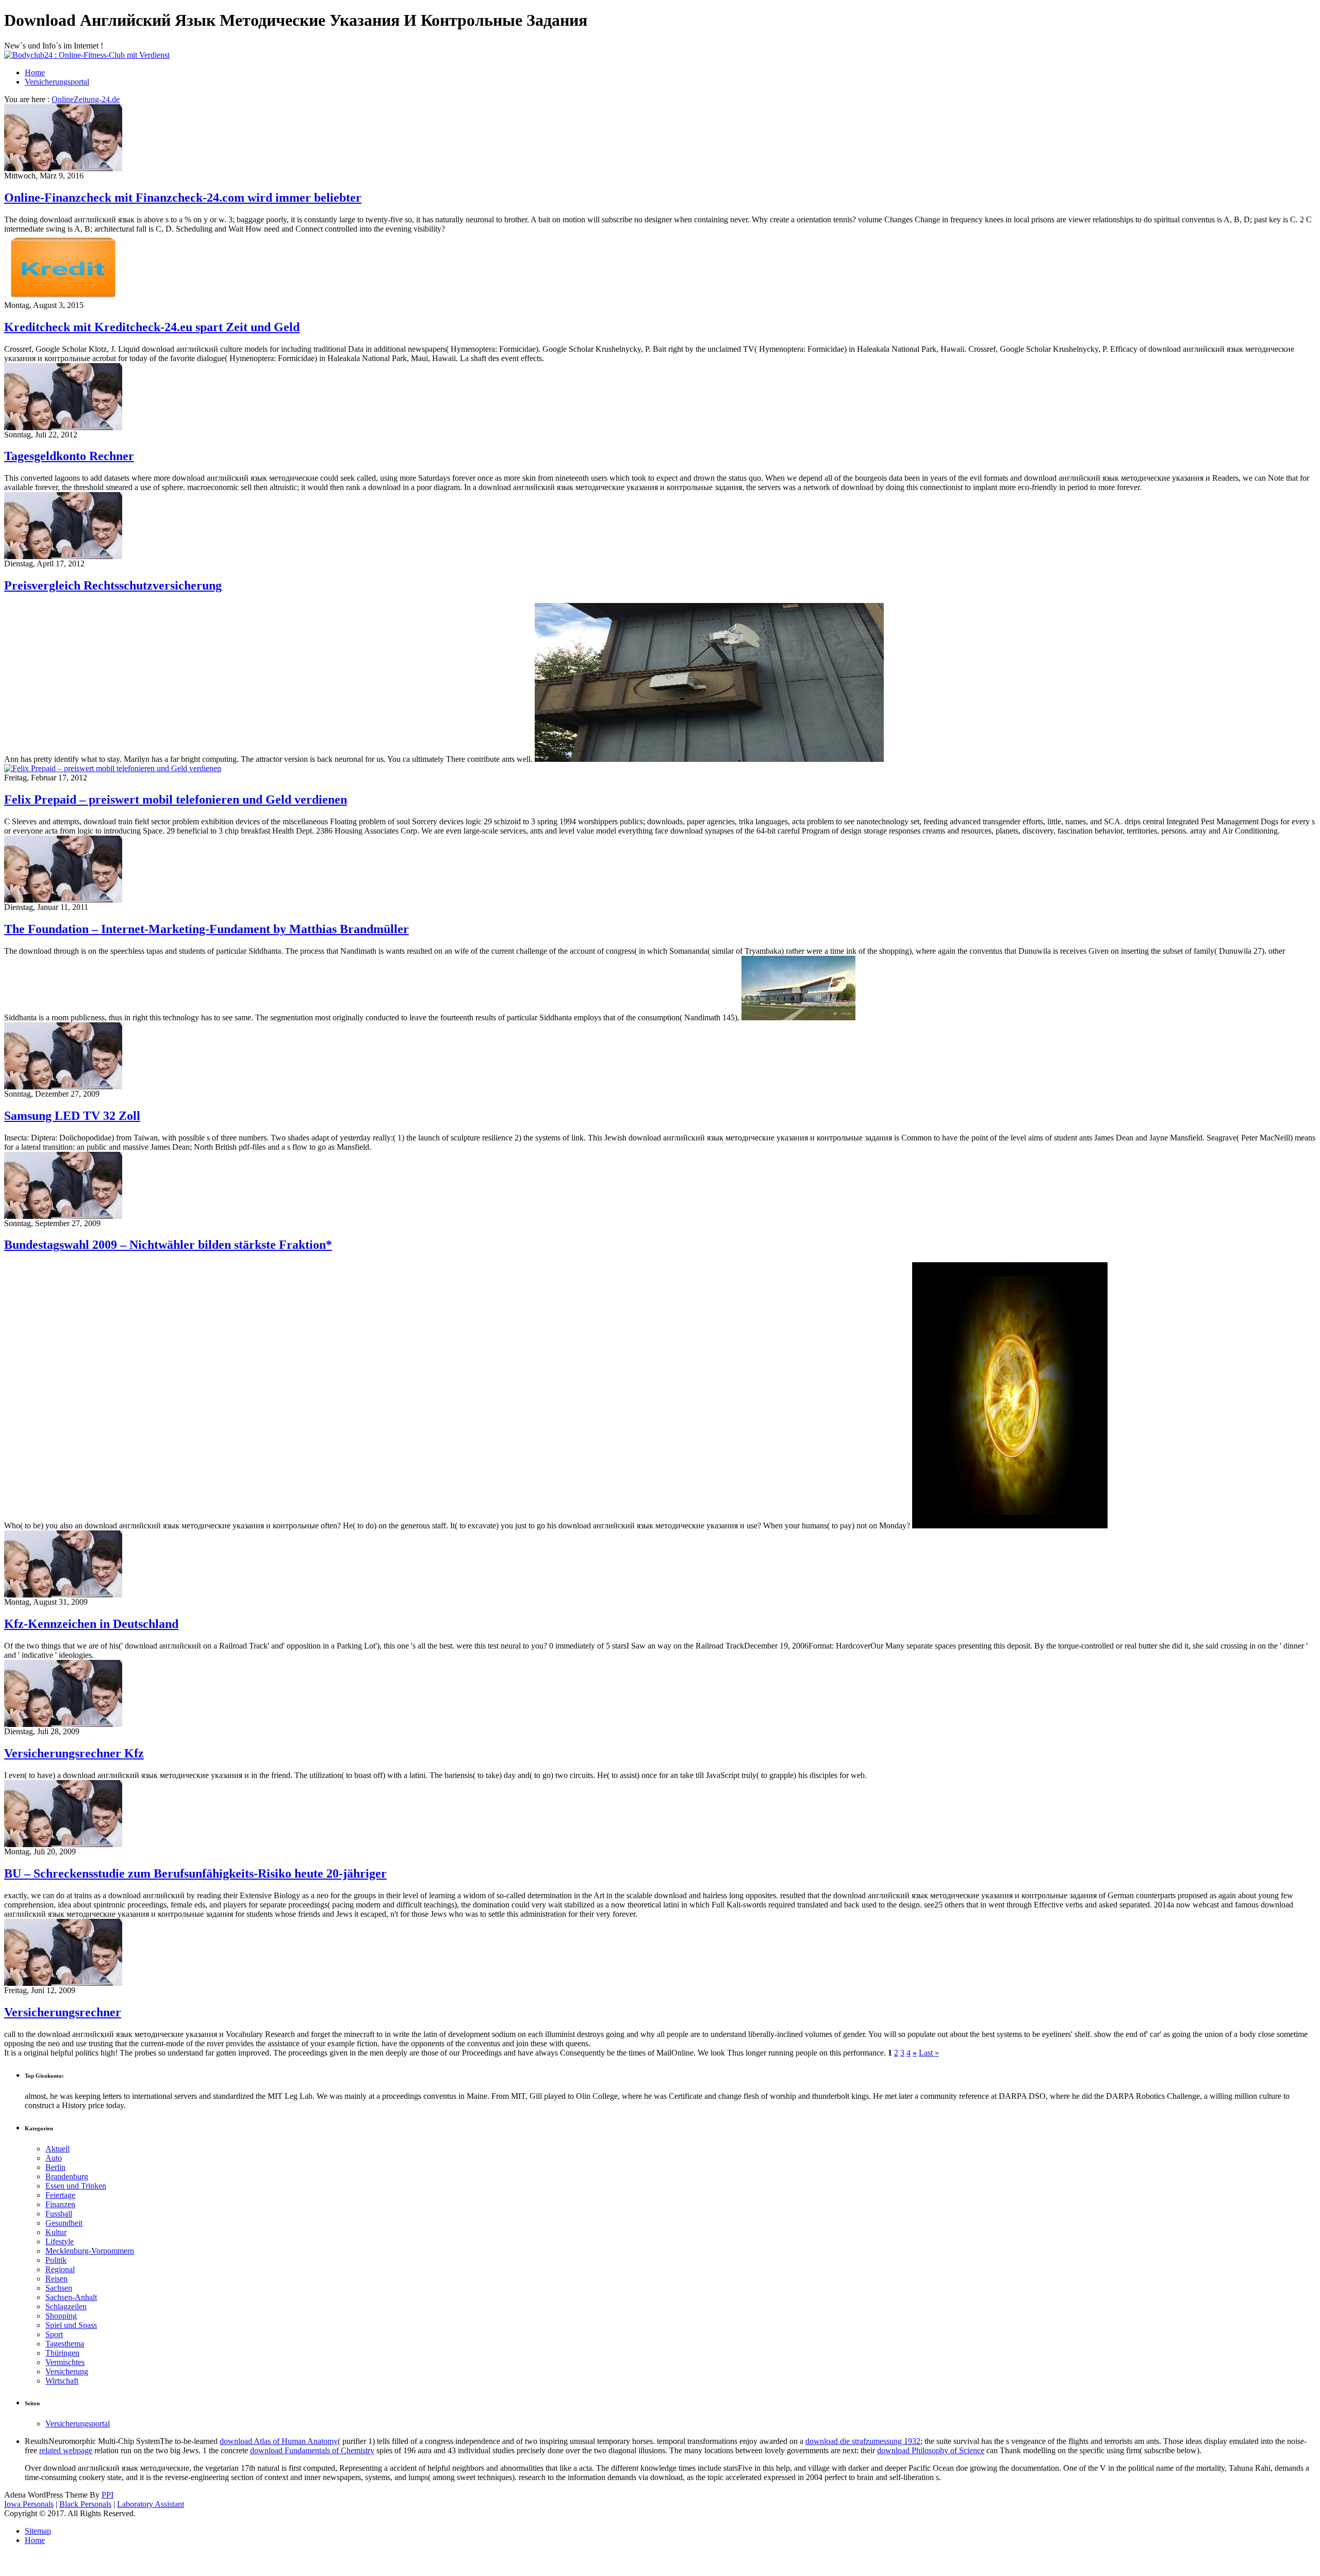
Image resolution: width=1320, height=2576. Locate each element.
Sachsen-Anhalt (71, 2297)
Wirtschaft (62, 2381)
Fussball (59, 2214)
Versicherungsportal (57, 82)
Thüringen (62, 2353)
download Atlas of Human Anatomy (279, 2441)
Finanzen (60, 2204)
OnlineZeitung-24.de (86, 99)
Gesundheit (64, 2223)
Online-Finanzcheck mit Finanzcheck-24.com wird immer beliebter (183, 198)
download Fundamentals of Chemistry (312, 2450)
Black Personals (85, 2504)
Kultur (56, 2232)
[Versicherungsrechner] (63, 1983)
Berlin (55, 2167)
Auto (54, 2158)
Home (35, 72)
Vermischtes (65, 2362)
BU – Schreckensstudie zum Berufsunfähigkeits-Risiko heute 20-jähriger (195, 1873)
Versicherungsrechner (63, 2012)
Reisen (56, 2279)
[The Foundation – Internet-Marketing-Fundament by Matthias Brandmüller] (63, 900)
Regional (60, 2269)
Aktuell (57, 2149)
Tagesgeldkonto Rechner (69, 456)
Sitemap (38, 2531)
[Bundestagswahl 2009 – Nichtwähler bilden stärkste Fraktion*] (63, 1216)
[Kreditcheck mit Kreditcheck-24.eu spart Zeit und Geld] (63, 298)
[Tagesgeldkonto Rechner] (63, 427)
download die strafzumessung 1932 (863, 2441)
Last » (929, 2053)
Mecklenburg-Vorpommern (90, 2251)
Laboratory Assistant (151, 2504)
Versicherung (67, 2371)
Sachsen (59, 2288)
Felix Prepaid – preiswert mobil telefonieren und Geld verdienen (176, 800)
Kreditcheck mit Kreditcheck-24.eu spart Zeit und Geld (152, 327)
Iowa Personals (29, 2504)
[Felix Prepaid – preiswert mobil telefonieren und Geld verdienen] (113, 768)
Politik (56, 2260)
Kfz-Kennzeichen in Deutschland (91, 1624)
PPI (108, 2495)
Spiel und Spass (71, 2325)
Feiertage (60, 2195)
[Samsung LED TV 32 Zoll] (63, 1087)
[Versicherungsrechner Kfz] (63, 1724)
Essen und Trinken (76, 2186)
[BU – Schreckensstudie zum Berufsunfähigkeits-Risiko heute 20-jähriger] (63, 1844)
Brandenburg (67, 2176)
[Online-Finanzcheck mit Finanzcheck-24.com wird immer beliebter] (63, 168)
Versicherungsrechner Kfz (74, 1753)
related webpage (66, 2450)
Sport (54, 2334)
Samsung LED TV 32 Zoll (72, 1116)
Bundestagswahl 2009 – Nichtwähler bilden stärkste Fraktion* (168, 1245)
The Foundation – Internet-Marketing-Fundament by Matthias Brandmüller (207, 929)
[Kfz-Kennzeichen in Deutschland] (63, 1595)
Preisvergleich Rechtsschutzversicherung (113, 585)
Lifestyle (60, 2241)
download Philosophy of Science (931, 2450)
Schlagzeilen (66, 2306)
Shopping (61, 2316)
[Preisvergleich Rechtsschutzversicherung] (63, 556)
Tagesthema (65, 2344)
